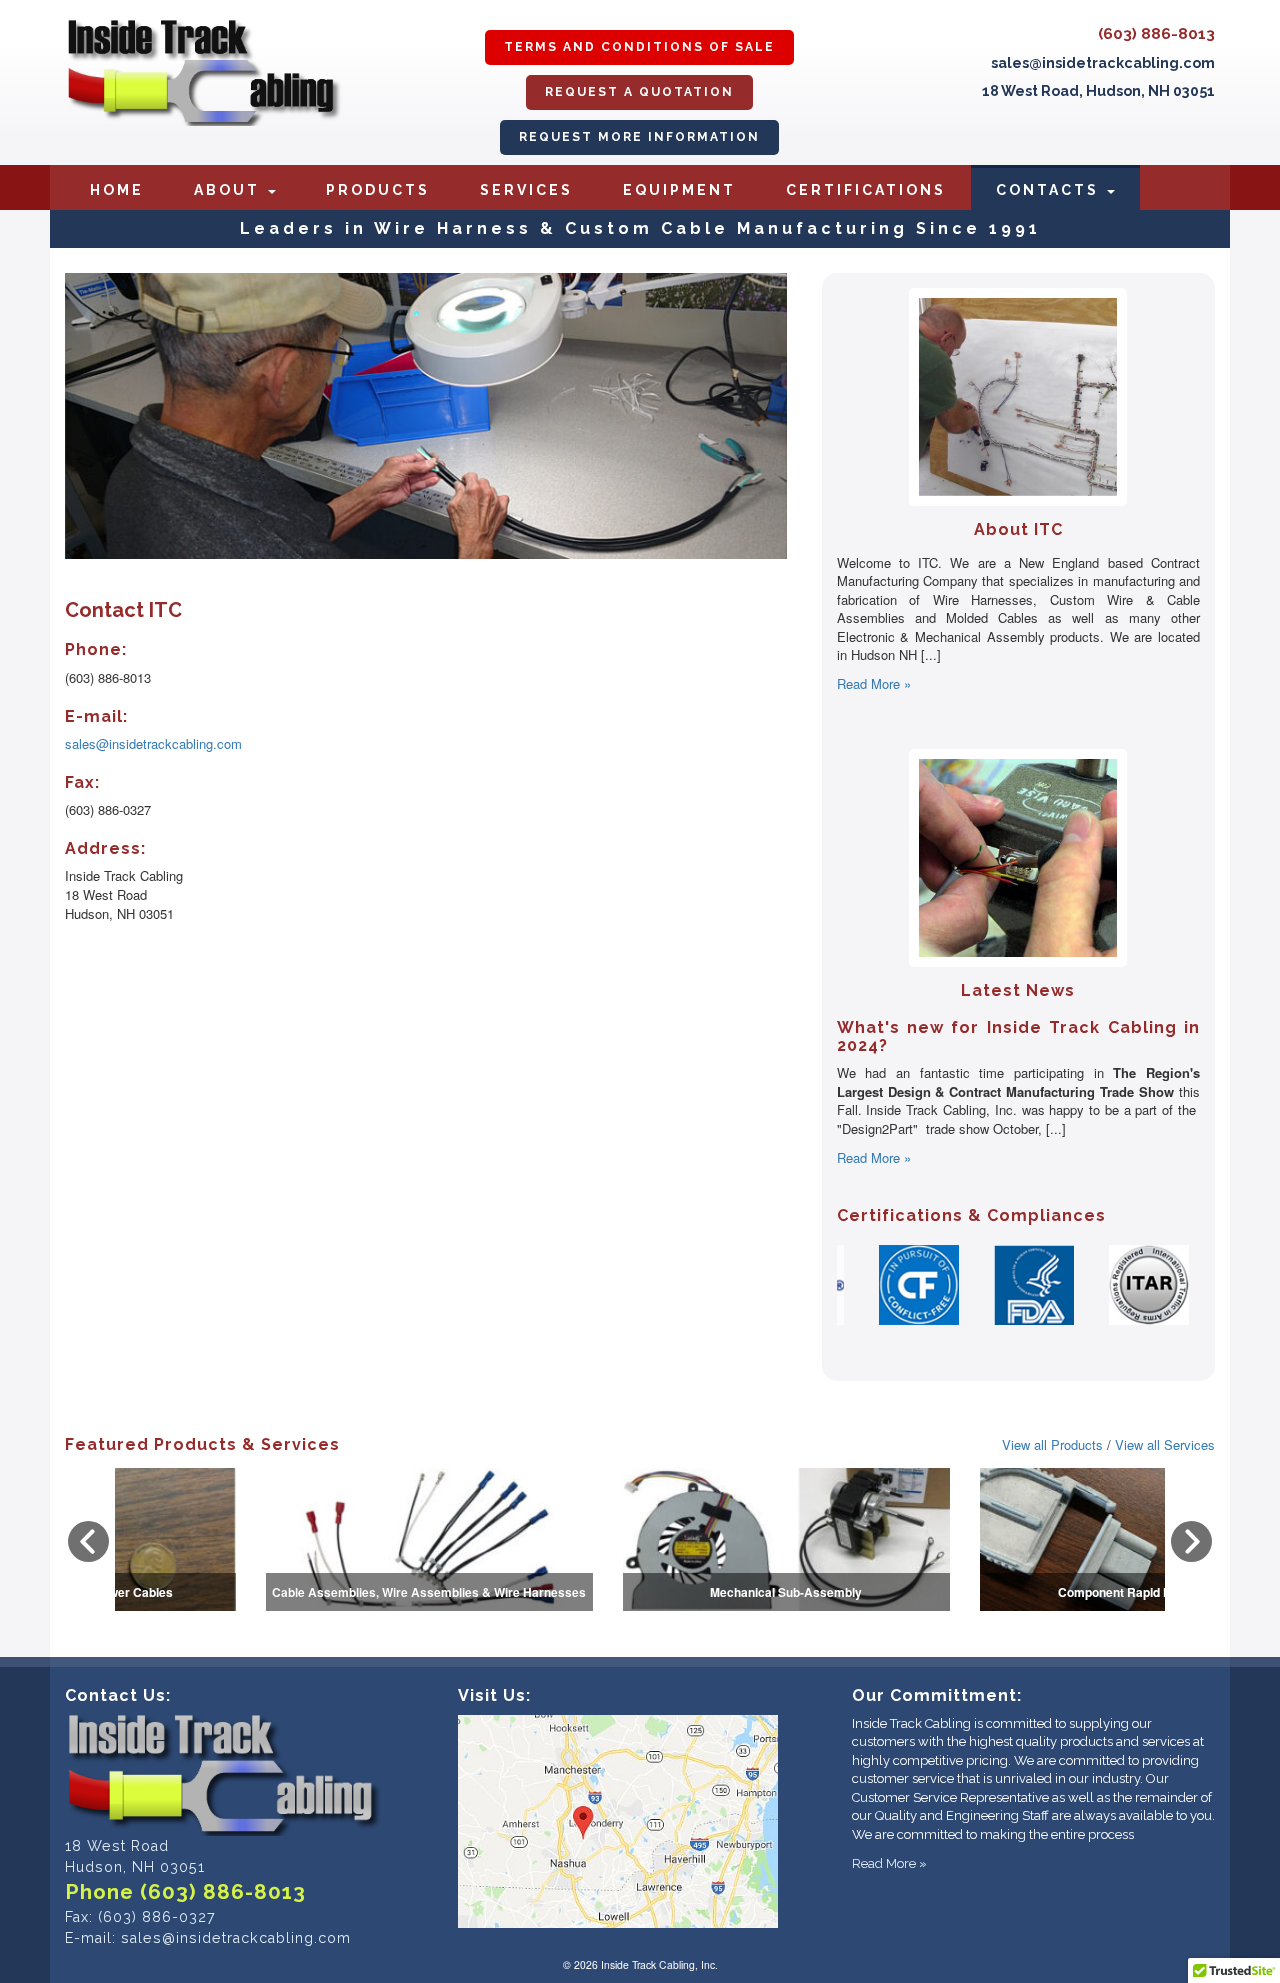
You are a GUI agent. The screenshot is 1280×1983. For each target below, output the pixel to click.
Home (117, 190)
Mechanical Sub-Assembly (284, 1592)
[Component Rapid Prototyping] (640, 1474)
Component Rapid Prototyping (640, 1592)
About (230, 190)
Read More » (874, 683)
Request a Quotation (639, 92)
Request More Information (639, 137)
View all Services (1165, 1444)
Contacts (1050, 190)
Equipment (679, 190)
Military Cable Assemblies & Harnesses (997, 1592)
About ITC (1018, 529)
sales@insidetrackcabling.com (1103, 63)
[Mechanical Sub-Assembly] (283, 1474)
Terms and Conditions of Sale (639, 47)
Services (526, 190)
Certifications (866, 190)
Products (378, 190)
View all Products (1052, 1444)
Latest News (1018, 990)
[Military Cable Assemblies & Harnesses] (997, 1474)
